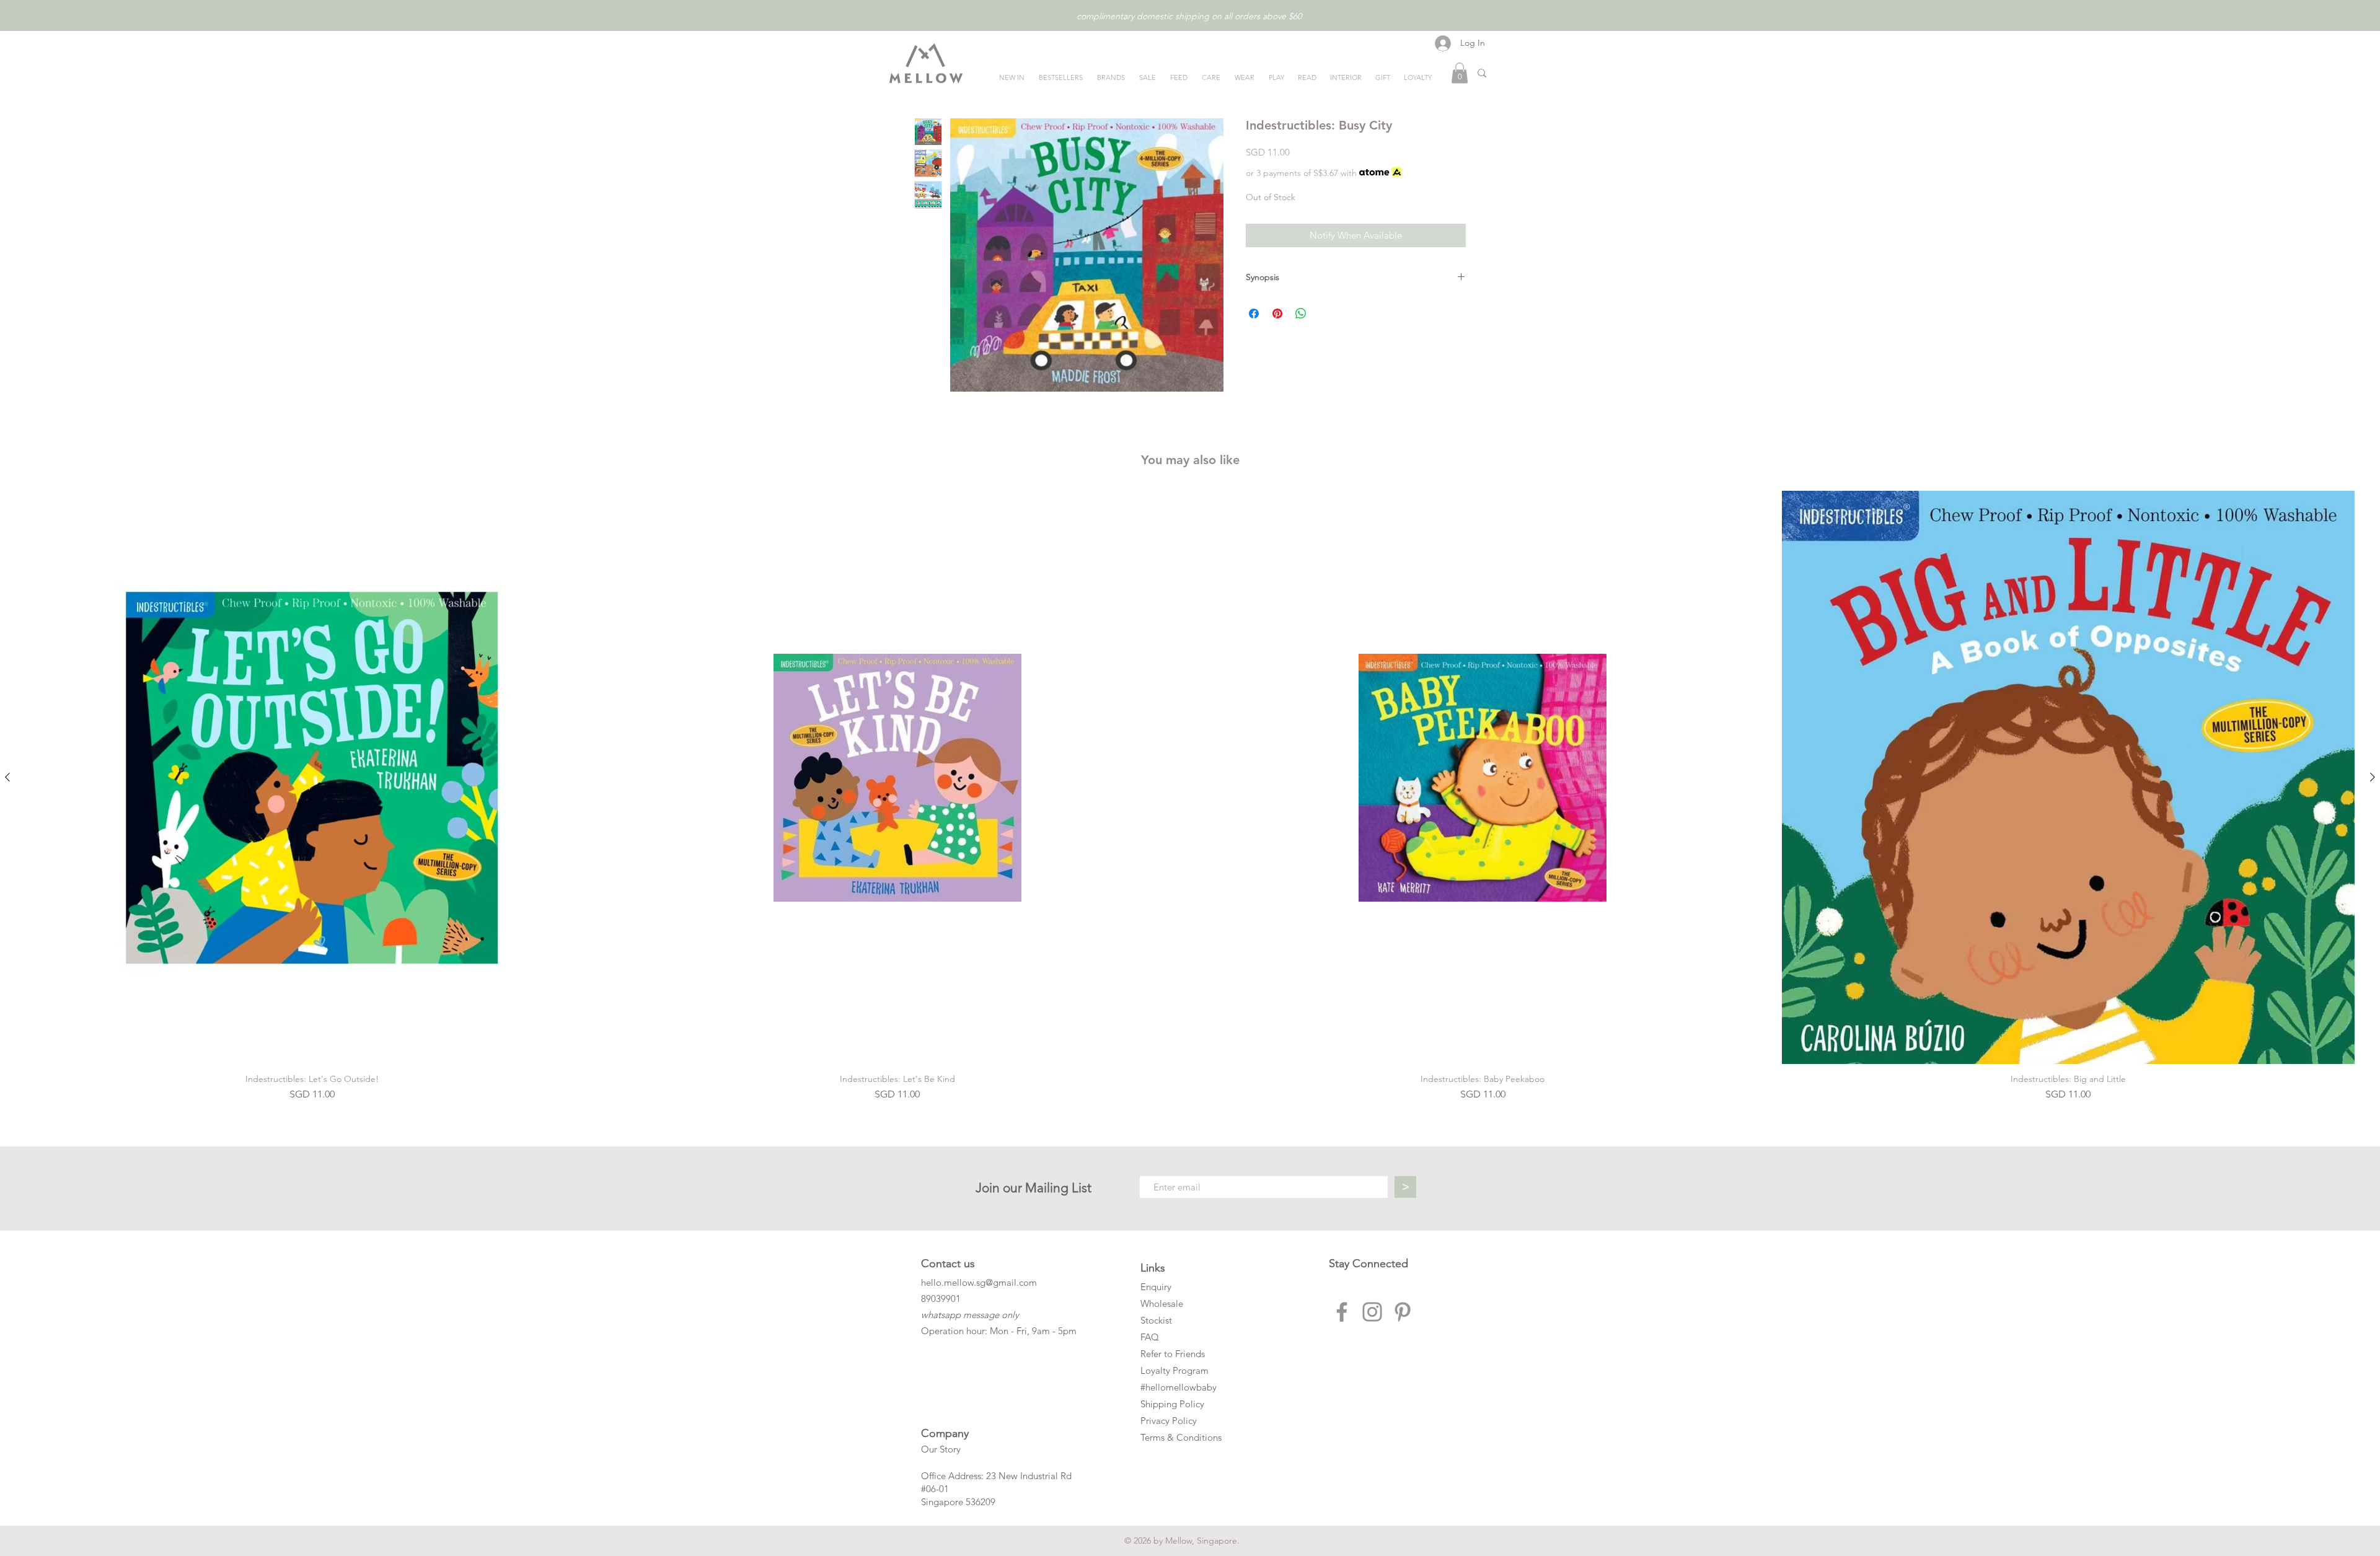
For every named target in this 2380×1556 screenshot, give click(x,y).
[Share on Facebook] (1254, 314)
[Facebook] (1342, 1312)
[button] (1460, 73)
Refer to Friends (1173, 1354)
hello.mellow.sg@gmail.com (979, 1282)
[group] (1190, 796)
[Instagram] (1372, 1312)
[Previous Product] (7, 777)
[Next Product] (2373, 777)
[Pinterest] (1403, 1312)
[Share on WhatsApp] (1301, 314)
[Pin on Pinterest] (1277, 314)
